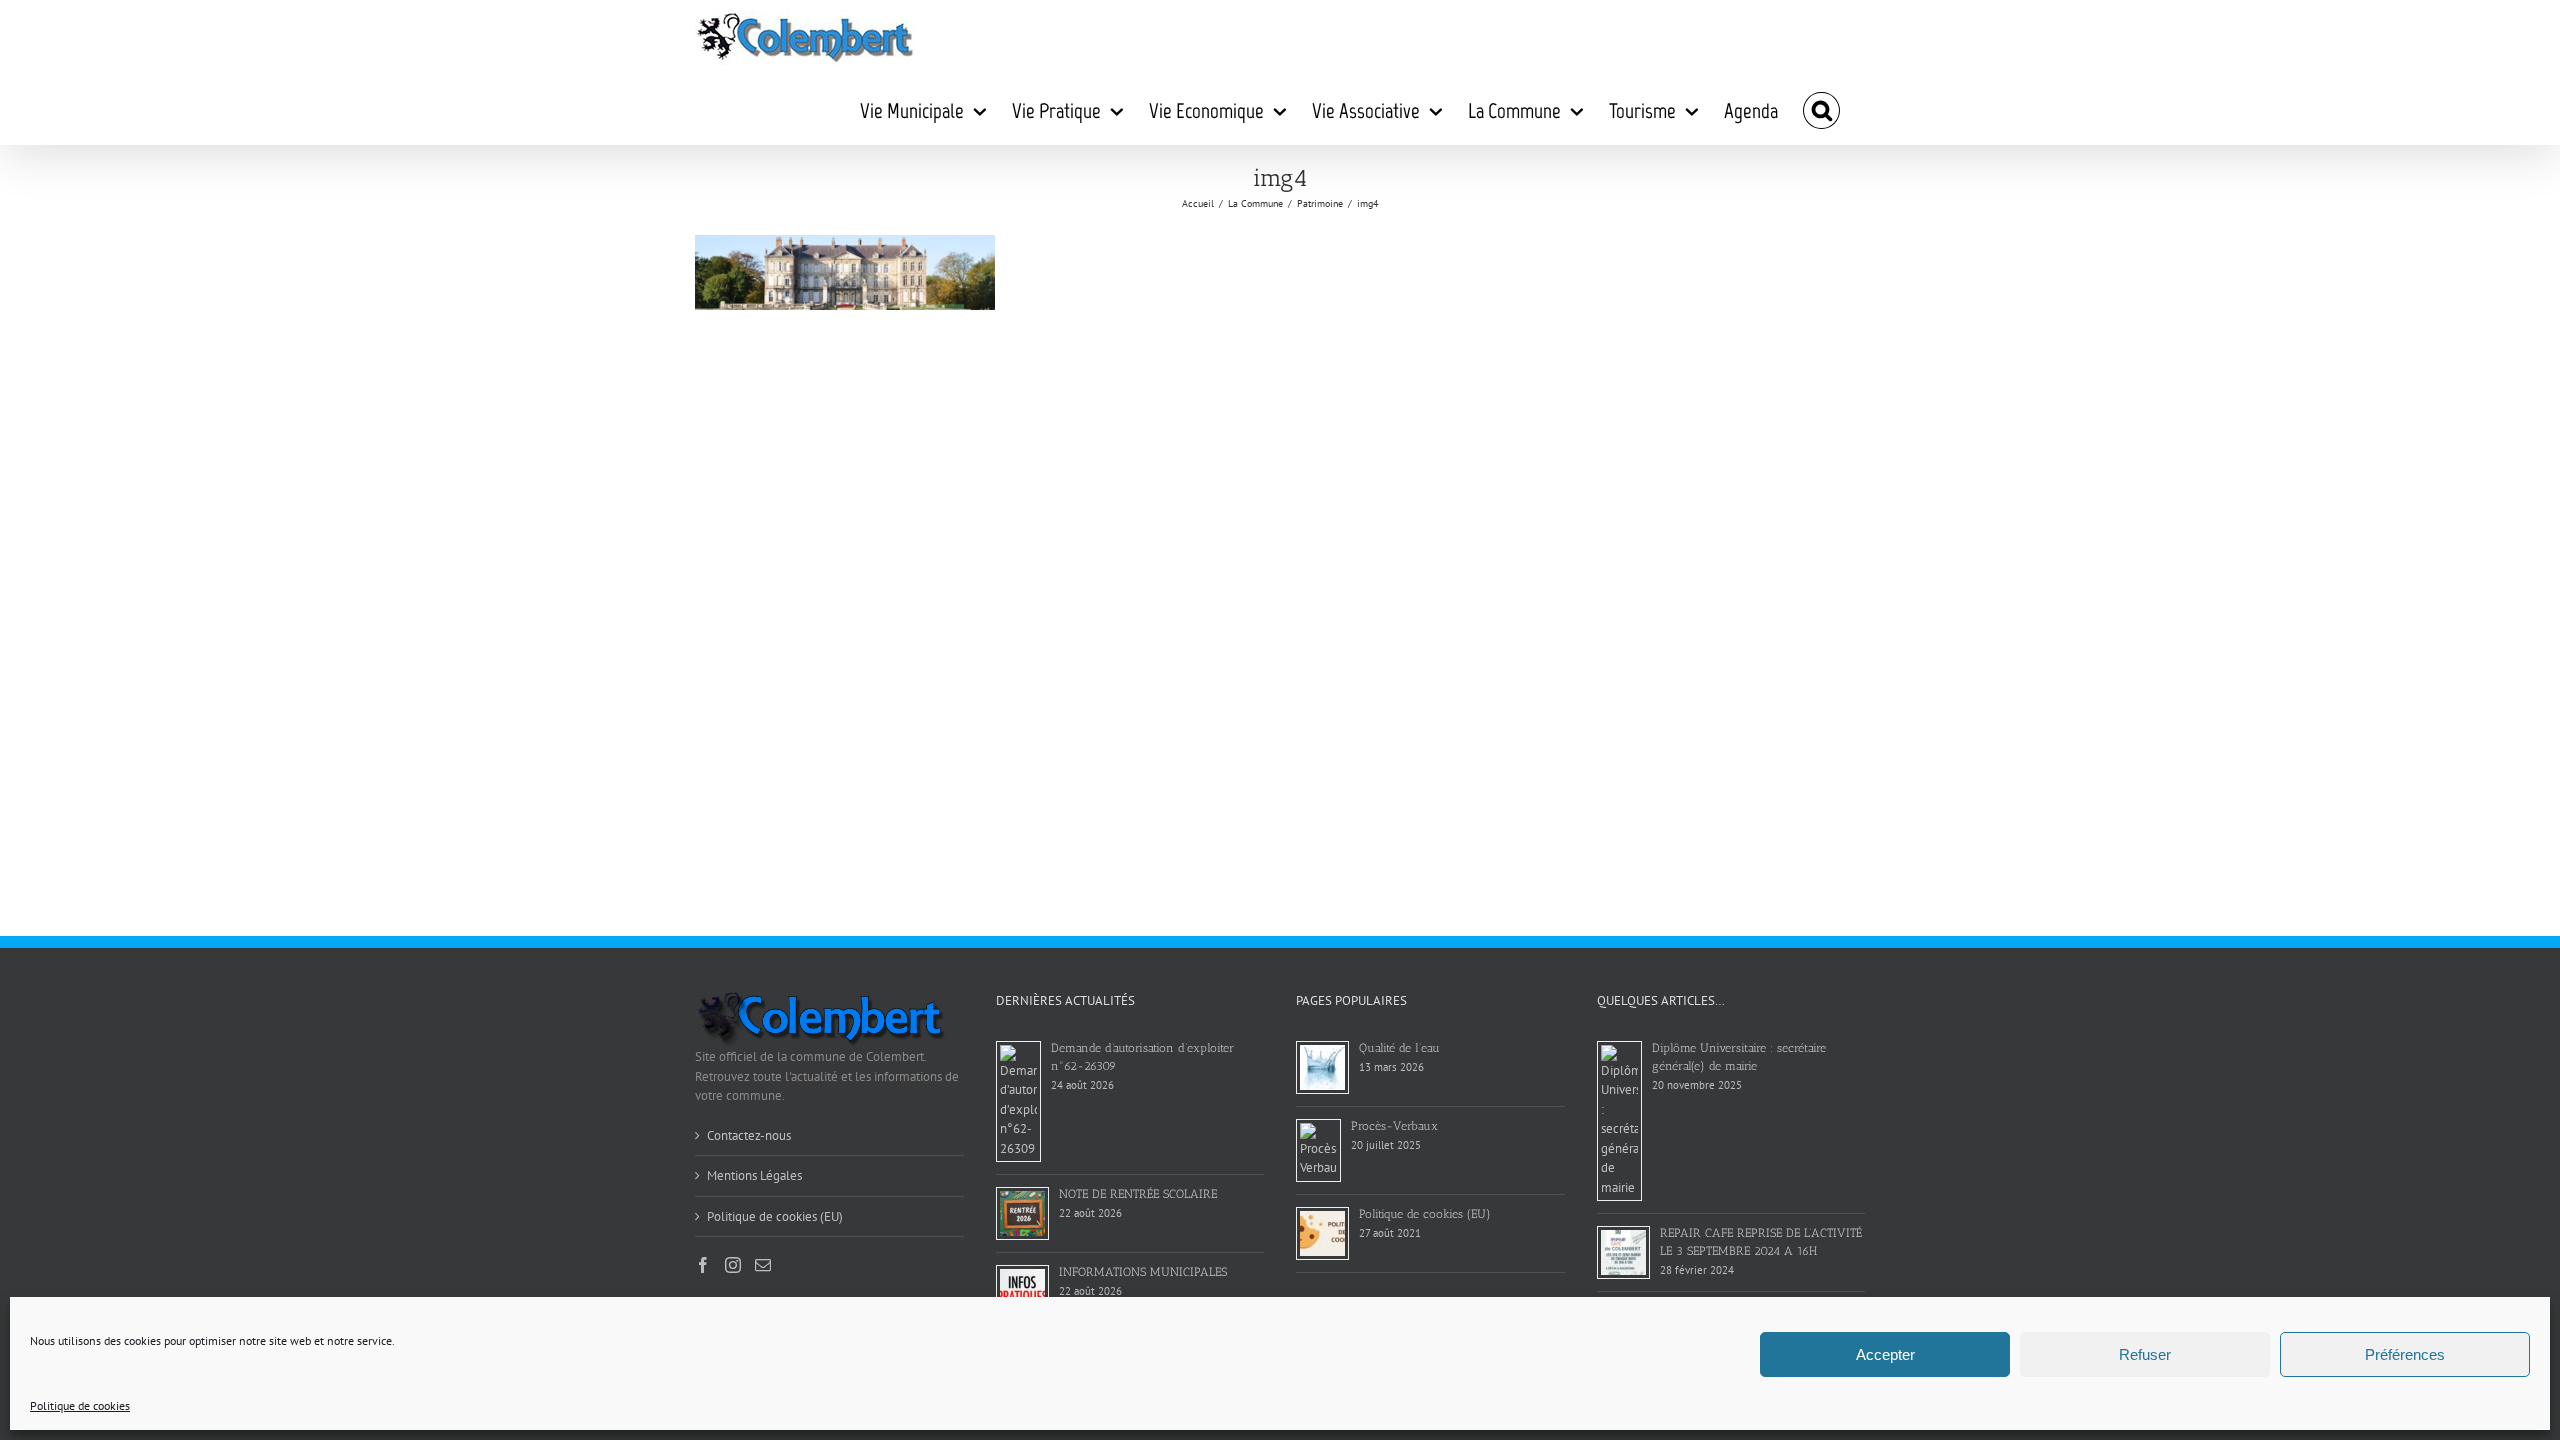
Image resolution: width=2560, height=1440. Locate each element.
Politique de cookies (80, 1405)
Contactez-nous (749, 1135)
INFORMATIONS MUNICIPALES (1143, 1272)
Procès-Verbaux (1394, 1126)
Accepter (1885, 1354)
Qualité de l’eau (1399, 1048)
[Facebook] (703, 1265)
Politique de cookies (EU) (775, 1216)
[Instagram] (733, 1265)
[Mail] (763, 1265)
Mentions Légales (754, 1175)
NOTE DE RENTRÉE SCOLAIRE (1138, 1194)
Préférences (2405, 1354)
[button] (1821, 110)
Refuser (2145, 1354)
